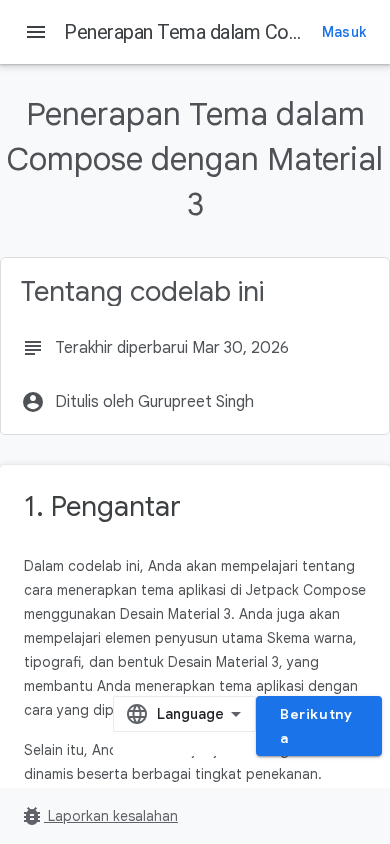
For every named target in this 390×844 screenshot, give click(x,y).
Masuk (344, 32)
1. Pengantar (102, 506)
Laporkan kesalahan (99, 816)
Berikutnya (316, 726)
